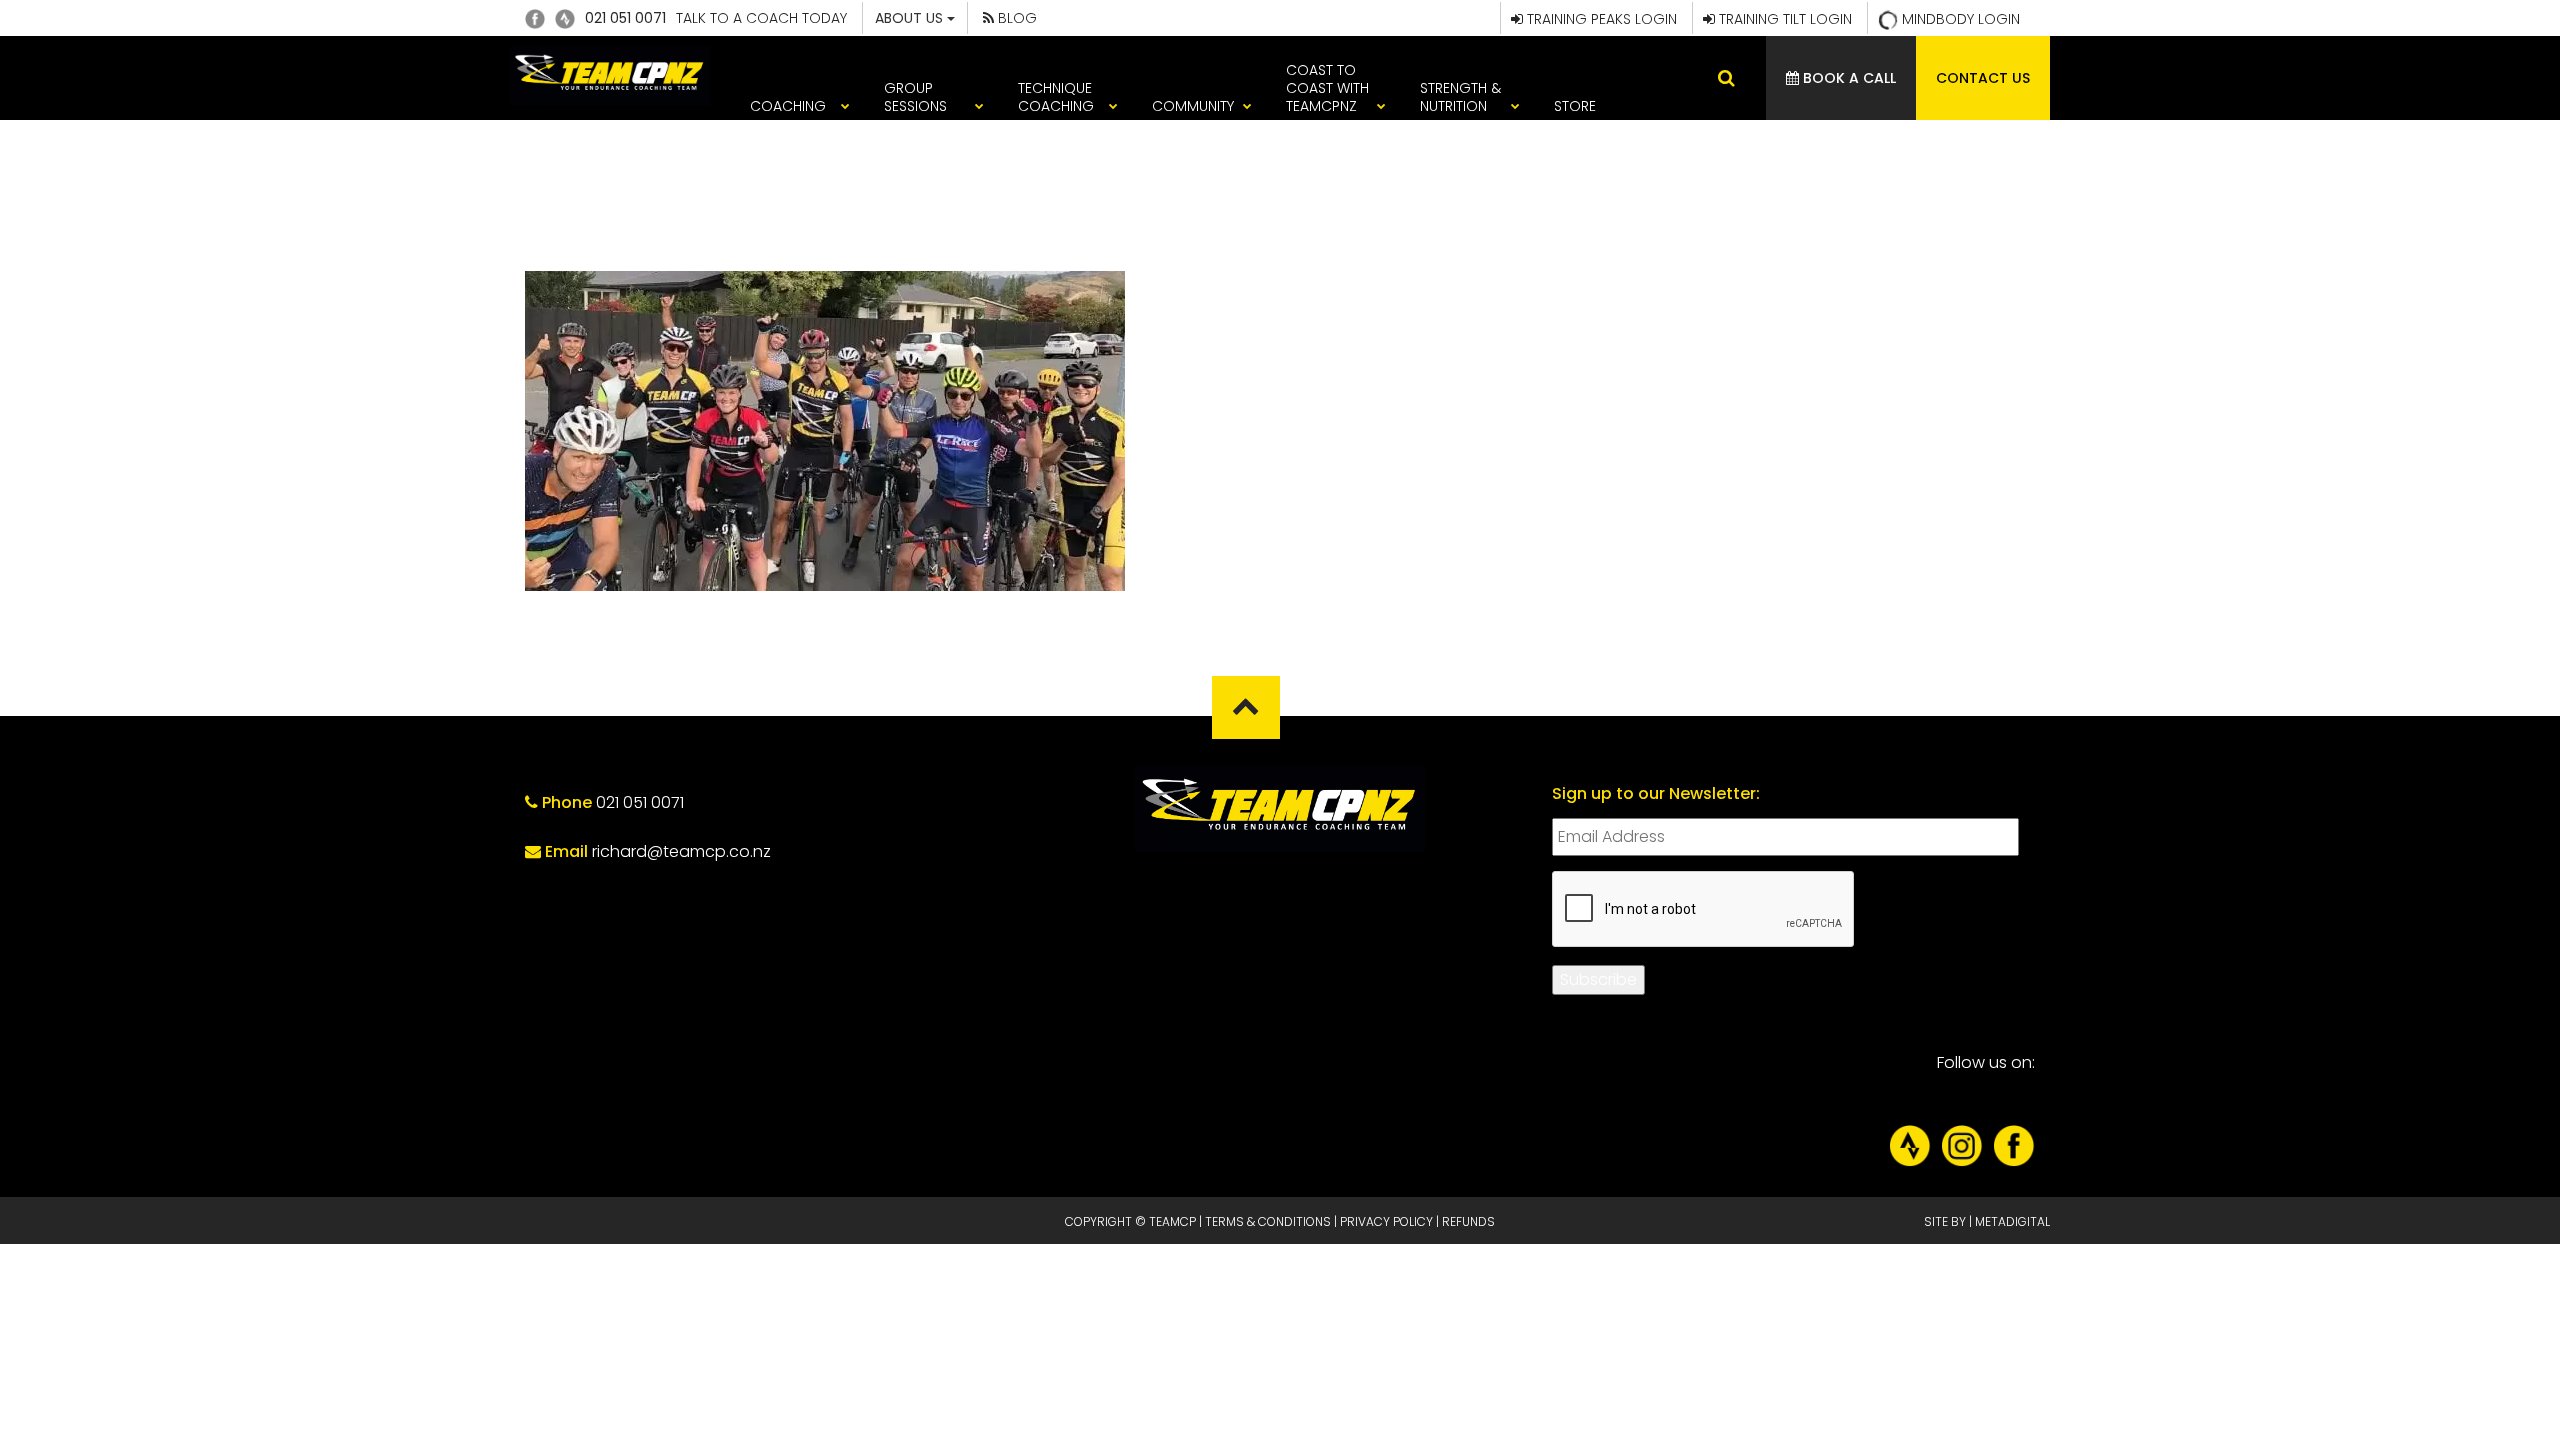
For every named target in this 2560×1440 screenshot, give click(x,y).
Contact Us (1983, 78)
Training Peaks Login (1600, 19)
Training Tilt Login (1783, 19)
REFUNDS (1468, 1221)
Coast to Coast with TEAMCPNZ (1327, 88)
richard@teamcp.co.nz (681, 851)
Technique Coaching (1056, 97)
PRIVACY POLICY (1386, 1221)
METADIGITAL (2012, 1221)
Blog (1015, 18)
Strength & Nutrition (1460, 97)
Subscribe (1598, 979)
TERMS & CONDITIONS (1268, 1221)
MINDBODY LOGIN (1959, 19)
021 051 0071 (625, 18)
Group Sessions (915, 97)
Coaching (788, 106)
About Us (911, 18)
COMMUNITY (1193, 106)
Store (1575, 106)
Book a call (1847, 78)
